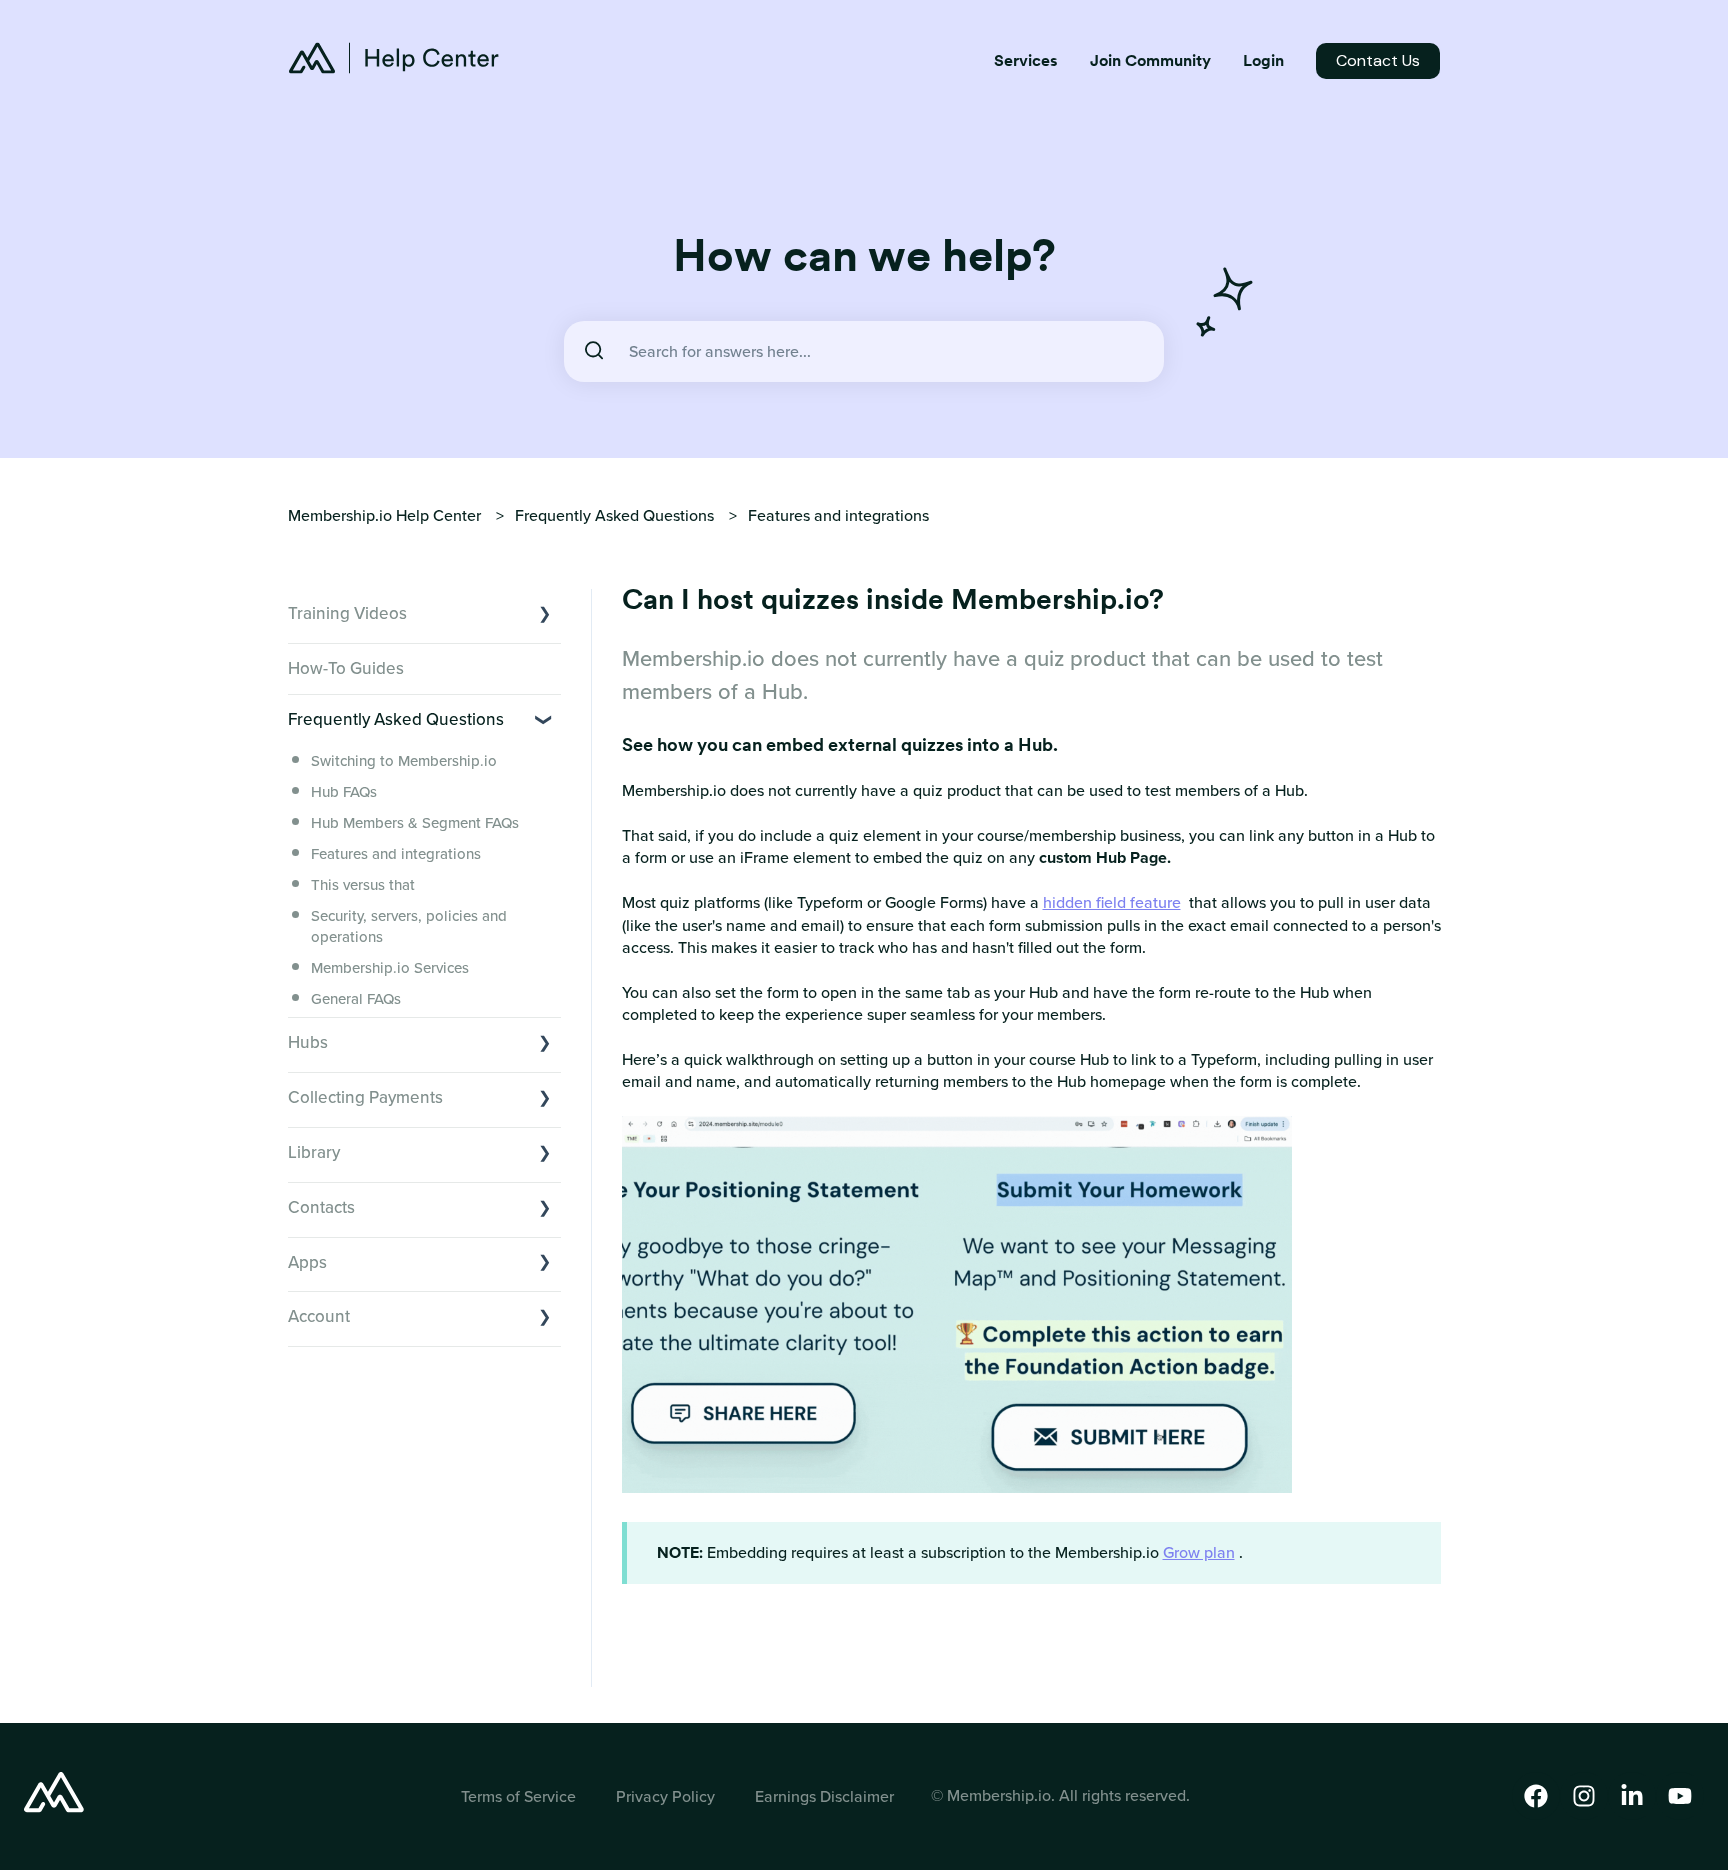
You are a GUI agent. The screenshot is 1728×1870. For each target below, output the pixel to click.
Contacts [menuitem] (321, 1207)
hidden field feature (1112, 902)
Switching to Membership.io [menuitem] (404, 761)
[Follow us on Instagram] (1584, 1796)
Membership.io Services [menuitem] (390, 968)
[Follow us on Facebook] (1536, 1796)
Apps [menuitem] (307, 1262)
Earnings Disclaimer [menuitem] (824, 1796)
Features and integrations (838, 515)
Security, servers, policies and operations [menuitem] (409, 926)
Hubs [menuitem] (308, 1042)
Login (1263, 60)
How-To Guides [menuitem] (346, 668)
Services (1026, 60)
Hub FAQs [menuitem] (344, 792)
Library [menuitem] (314, 1152)
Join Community (1150, 60)
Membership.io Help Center (384, 515)
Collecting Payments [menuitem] (365, 1097)
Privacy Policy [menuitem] (665, 1796)
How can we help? (864, 255)
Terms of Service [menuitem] (518, 1796)
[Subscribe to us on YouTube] (1680, 1796)
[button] (545, 611)
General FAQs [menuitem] (356, 999)
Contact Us (1378, 60)
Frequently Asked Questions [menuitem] (396, 719)
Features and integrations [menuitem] (396, 854)
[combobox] (864, 351)
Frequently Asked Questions (614, 515)
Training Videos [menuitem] (347, 613)
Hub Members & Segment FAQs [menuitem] (415, 823)
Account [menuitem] (319, 1316)
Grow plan (1199, 1552)
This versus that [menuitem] (363, 885)
